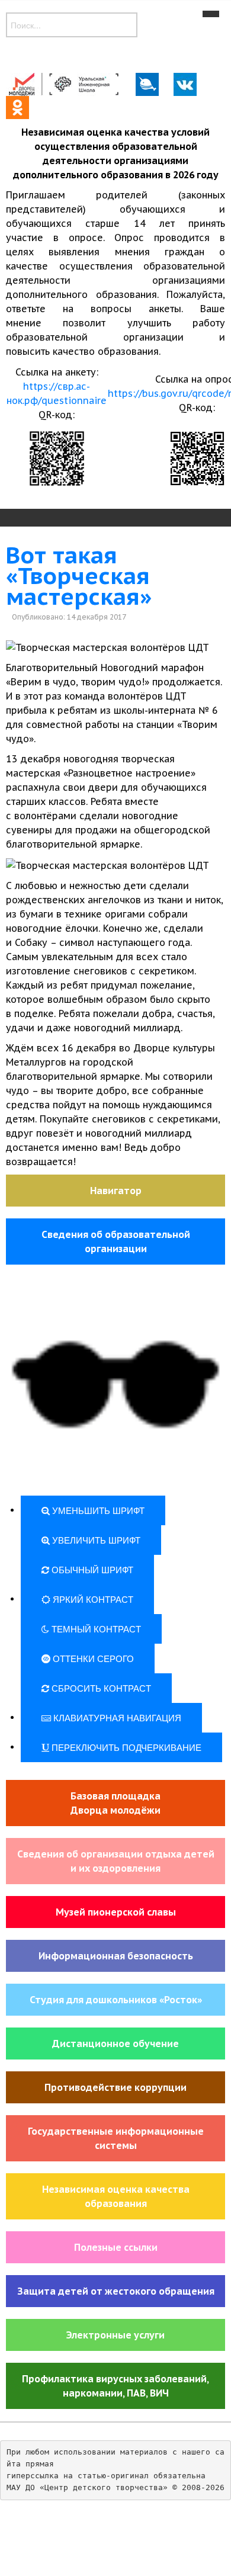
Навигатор (116, 1191)
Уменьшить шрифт (97, 1510)
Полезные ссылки (116, 2247)
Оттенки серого (92, 1658)
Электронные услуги (115, 2335)
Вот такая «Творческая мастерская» (79, 576)
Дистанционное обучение (115, 2044)
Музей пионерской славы (116, 1912)
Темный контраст (95, 1629)
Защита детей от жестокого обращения (116, 2291)
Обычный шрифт (91, 1569)
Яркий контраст (92, 1599)
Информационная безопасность (116, 1956)
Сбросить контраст (100, 1688)
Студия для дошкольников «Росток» (116, 2000)
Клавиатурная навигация (116, 1717)
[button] (115, 1386)
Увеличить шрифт (95, 1540)
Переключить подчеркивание (125, 1747)
